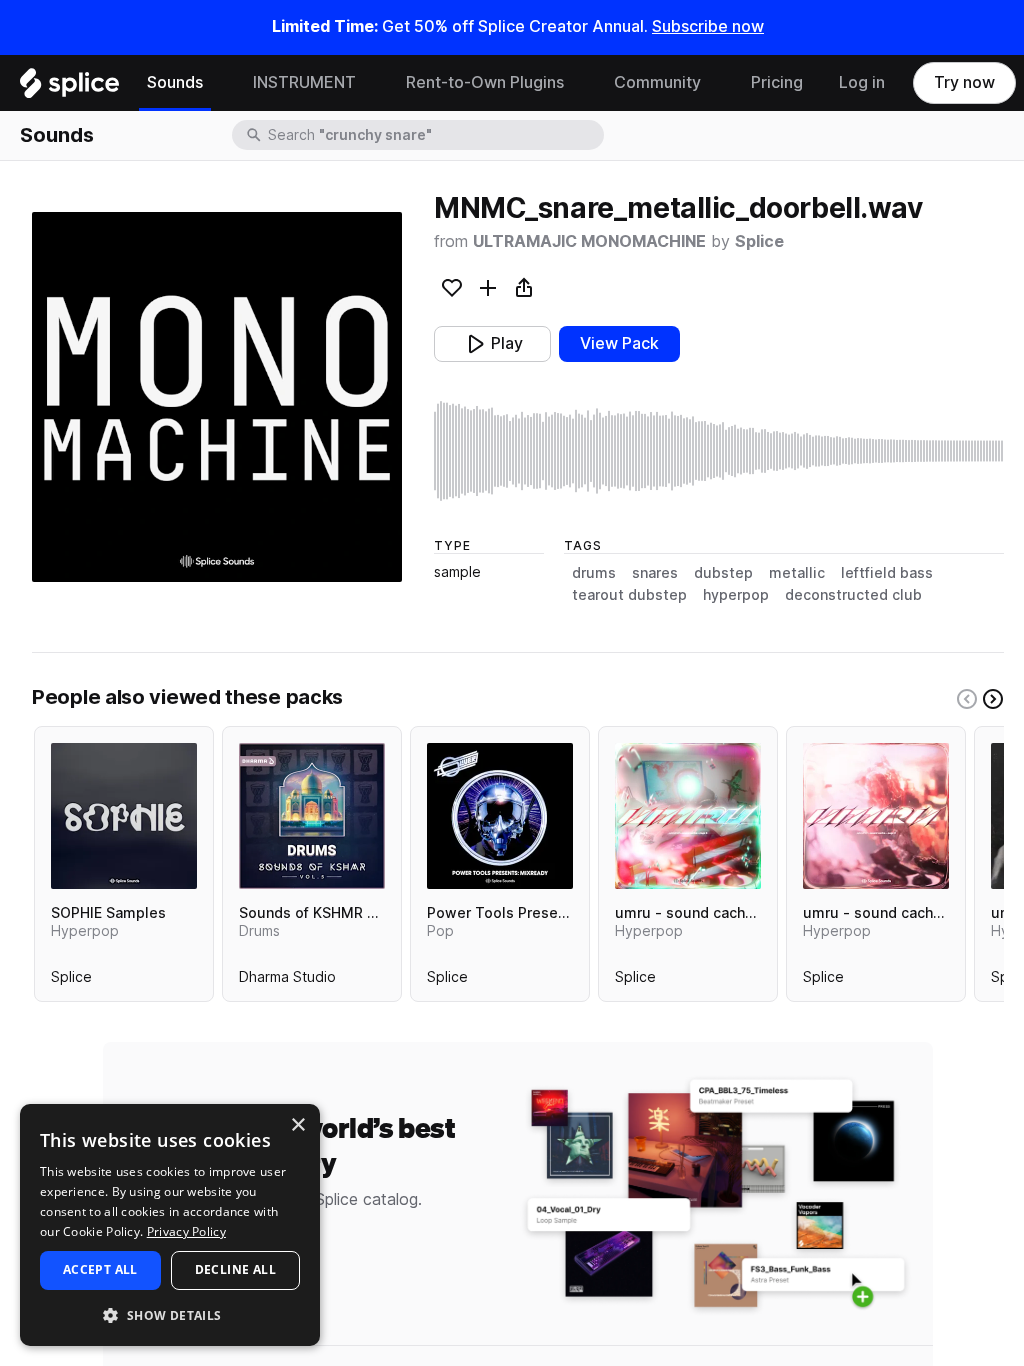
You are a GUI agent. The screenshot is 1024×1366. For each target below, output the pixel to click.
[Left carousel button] (967, 699)
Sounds (175, 82)
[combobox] (434, 135)
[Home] (69, 88)
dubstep (723, 573)
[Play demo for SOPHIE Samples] (124, 816)
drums (594, 573)
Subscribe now (708, 26)
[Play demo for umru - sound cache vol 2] (876, 816)
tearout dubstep (629, 595)
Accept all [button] (100, 1269)
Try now (964, 82)
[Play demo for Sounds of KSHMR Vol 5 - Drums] (312, 816)
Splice (759, 241)
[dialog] (170, 1225)
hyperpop (736, 595)
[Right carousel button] (993, 699)
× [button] (297, 1125)
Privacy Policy (186, 1231)
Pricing (777, 82)
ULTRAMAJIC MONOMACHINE (589, 241)
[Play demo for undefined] (217, 397)
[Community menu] (716, 83)
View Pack (619, 343)
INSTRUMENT (304, 82)
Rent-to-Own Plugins (485, 82)
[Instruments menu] (371, 83)
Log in (862, 82)
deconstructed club (853, 595)
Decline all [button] (235, 1269)
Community (657, 82)
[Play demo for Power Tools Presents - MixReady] (500, 816)
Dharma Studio (287, 981)
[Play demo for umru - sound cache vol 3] (688, 816)
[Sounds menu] (218, 83)
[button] (170, 1314)
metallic (797, 573)
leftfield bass (887, 573)
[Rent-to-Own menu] (579, 83)
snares (655, 573)
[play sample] (719, 451)
